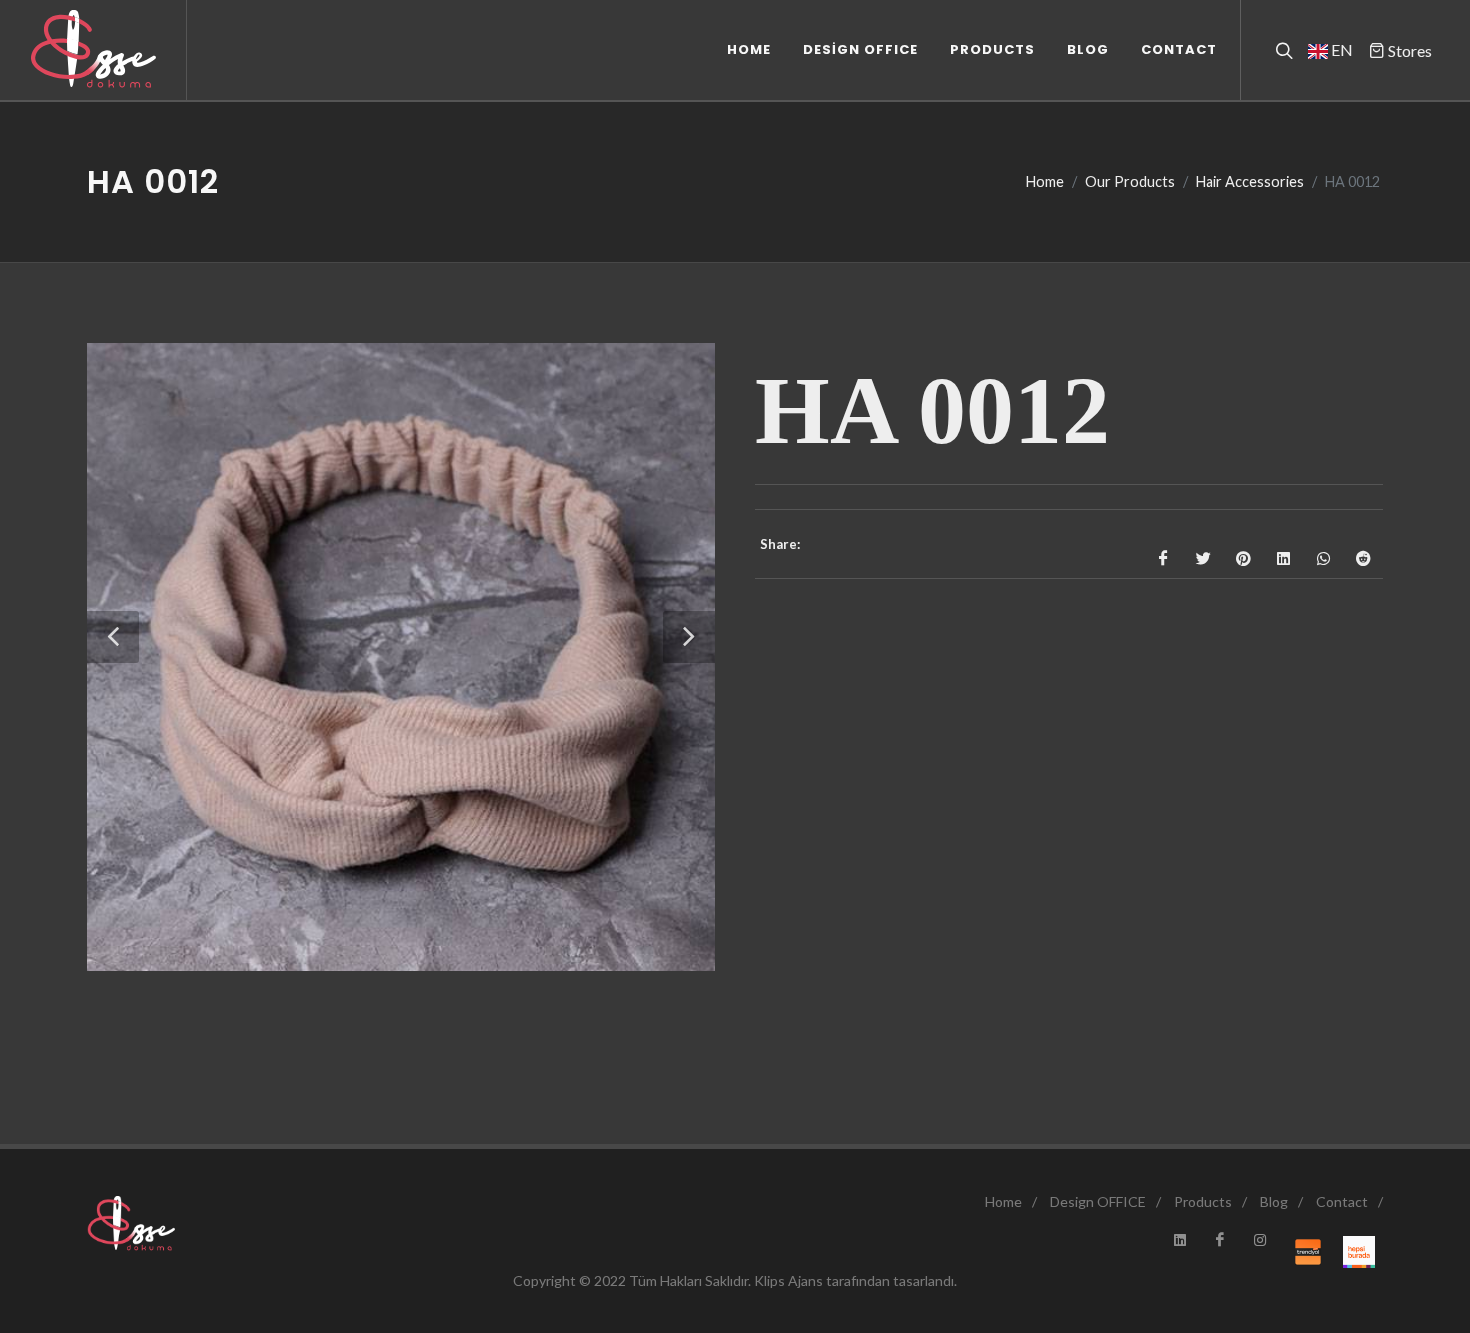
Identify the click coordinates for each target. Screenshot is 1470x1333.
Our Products (1130, 181)
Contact (1342, 1201)
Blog (1274, 1201)
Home (1045, 181)
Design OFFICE (1098, 1201)
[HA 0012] (401, 657)
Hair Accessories (1250, 181)
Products (1203, 1201)
